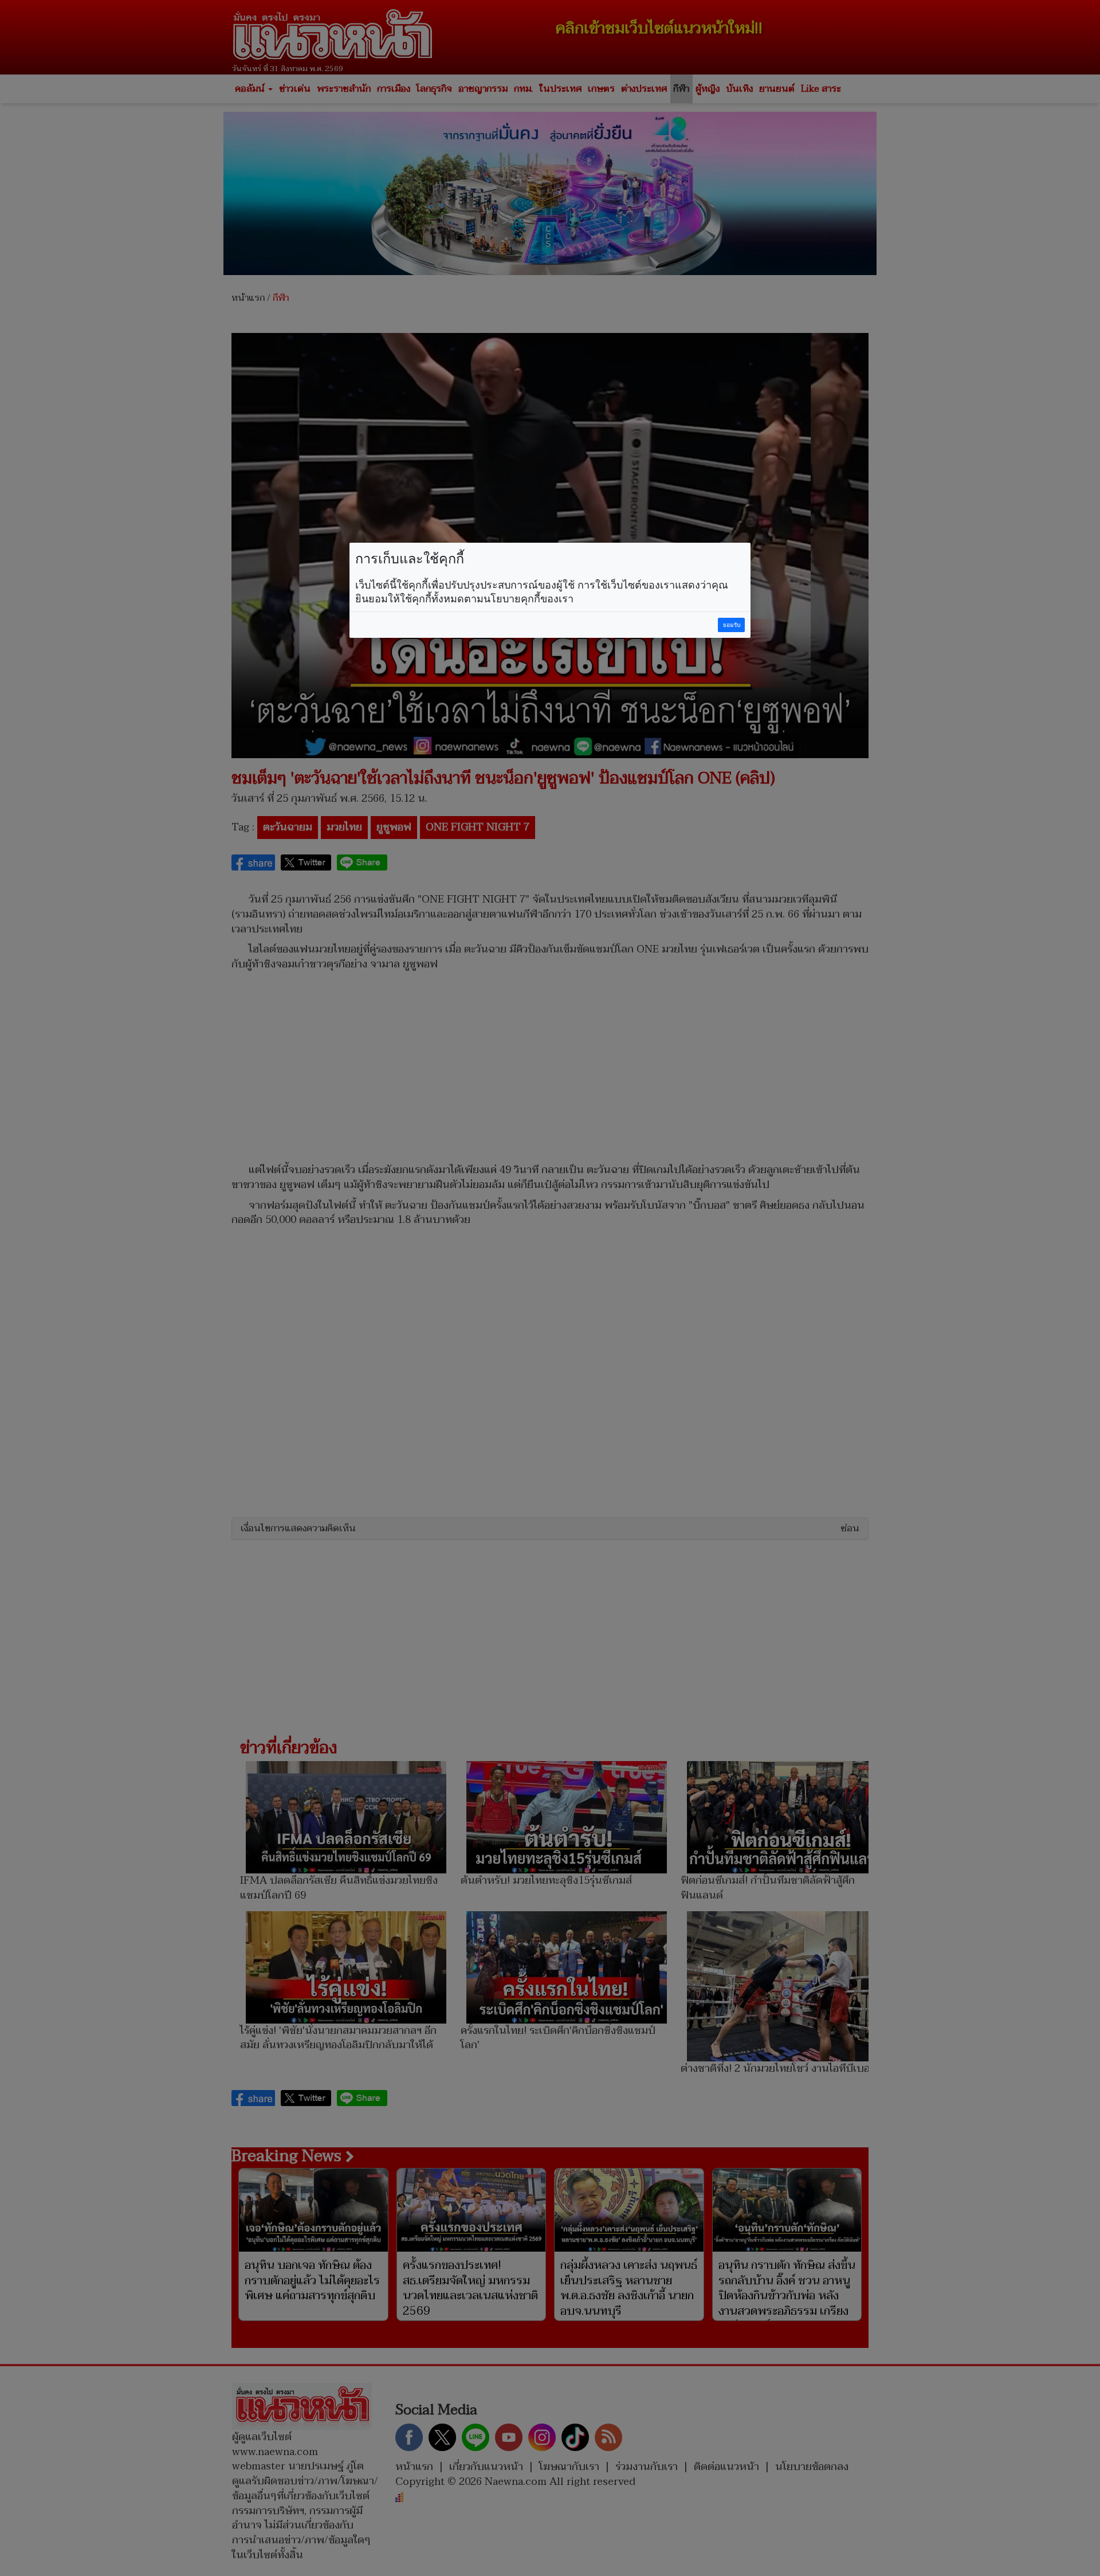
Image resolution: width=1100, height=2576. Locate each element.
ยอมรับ (732, 625)
